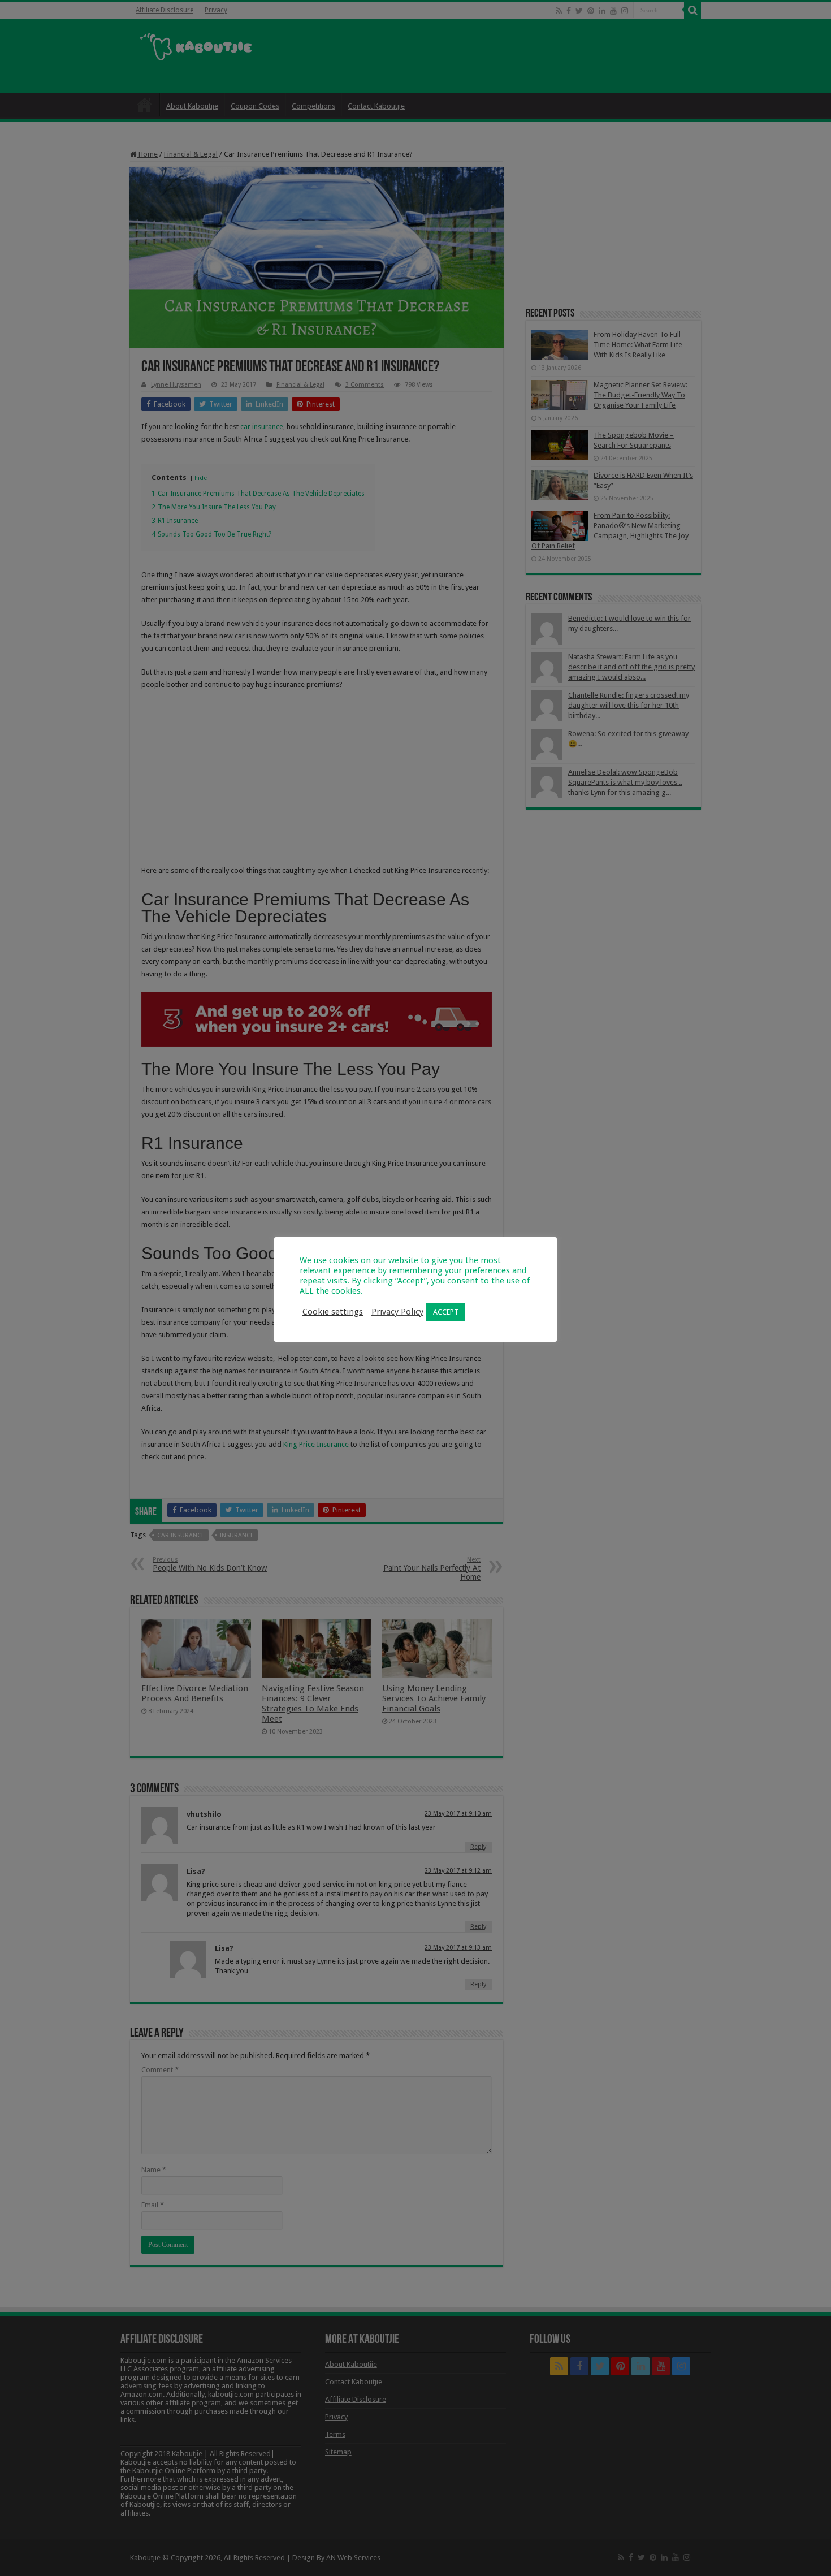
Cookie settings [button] (333, 1312)
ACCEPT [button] (446, 1312)
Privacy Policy (397, 1312)
